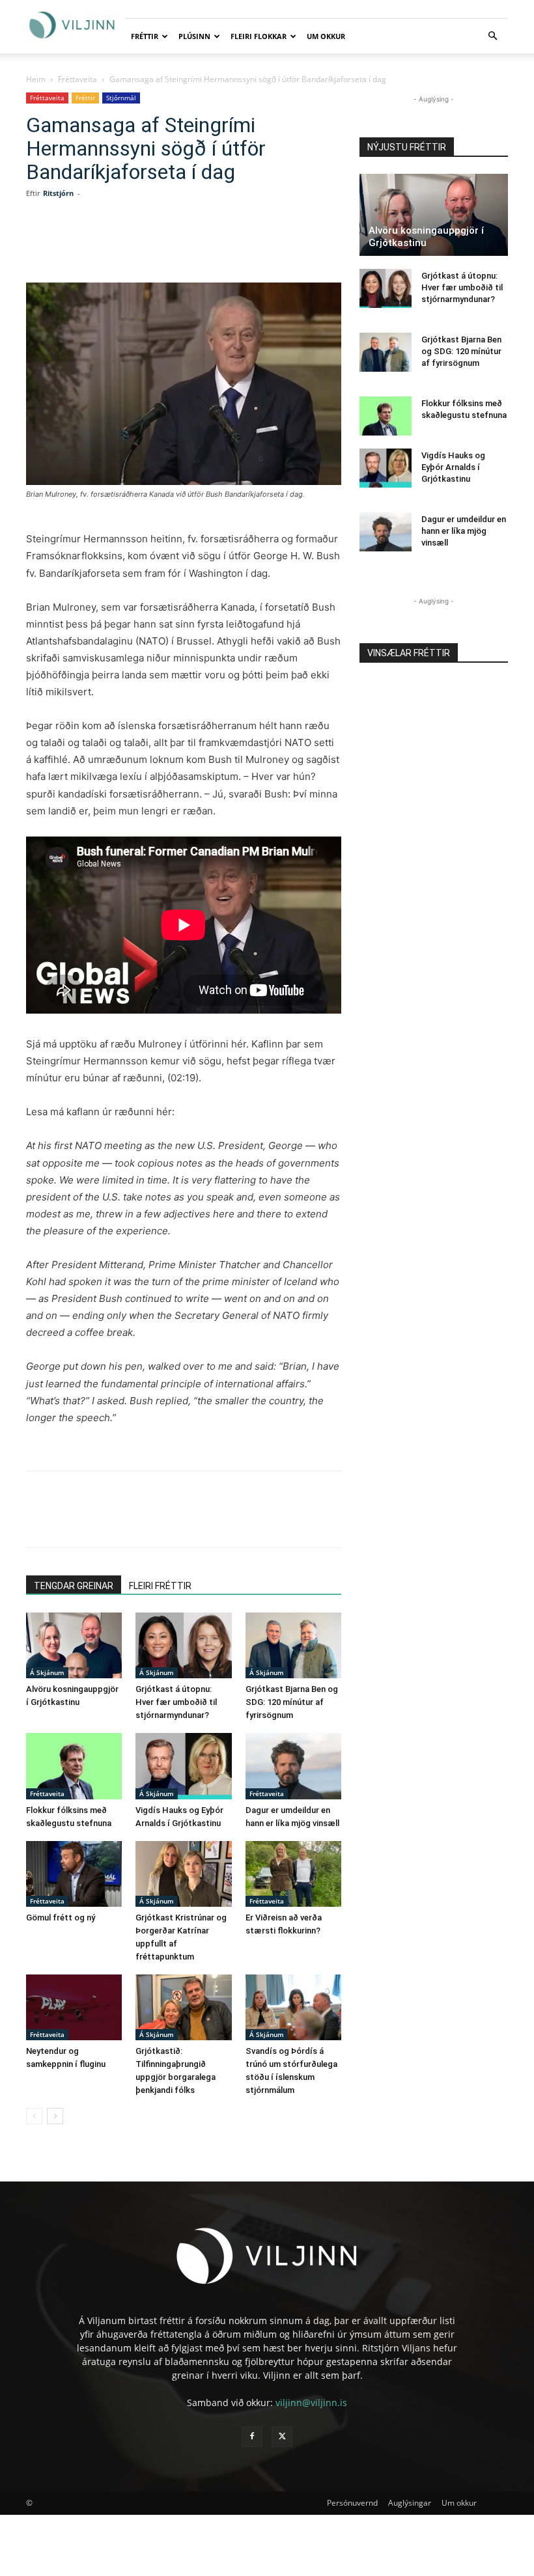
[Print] (263, 245)
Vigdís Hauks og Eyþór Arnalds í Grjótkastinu (453, 467)
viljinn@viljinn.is (311, 2403)
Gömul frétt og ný (61, 1918)
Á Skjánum (47, 1672)
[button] (492, 36)
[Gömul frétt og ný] (74, 1874)
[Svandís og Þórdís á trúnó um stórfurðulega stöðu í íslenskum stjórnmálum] (293, 2007)
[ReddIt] (203, 245)
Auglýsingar (410, 2503)
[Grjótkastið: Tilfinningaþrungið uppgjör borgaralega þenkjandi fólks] (183, 2007)
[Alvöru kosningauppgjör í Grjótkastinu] (74, 1645)
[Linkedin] (173, 245)
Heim (36, 79)
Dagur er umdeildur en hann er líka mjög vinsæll (464, 531)
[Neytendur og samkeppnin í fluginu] (74, 2007)
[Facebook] (113, 245)
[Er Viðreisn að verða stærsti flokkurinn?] (293, 1874)
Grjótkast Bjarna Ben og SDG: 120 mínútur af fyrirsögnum (292, 1702)
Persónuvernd (352, 2503)
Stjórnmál (121, 98)
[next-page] (55, 2116)
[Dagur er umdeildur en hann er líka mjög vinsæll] (293, 1766)
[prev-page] (34, 2116)
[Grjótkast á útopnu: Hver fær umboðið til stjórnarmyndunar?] (183, 1645)
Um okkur (326, 36)
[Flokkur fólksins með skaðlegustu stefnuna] (74, 1766)
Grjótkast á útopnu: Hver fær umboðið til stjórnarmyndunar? (176, 1702)
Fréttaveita (77, 79)
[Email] (233, 245)
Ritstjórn (58, 193)
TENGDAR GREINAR (74, 1586)
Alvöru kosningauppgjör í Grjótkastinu (426, 237)
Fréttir (145, 36)
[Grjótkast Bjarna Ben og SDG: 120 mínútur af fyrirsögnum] (293, 1645)
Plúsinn (194, 36)
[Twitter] (143, 245)
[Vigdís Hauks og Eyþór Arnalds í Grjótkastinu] (183, 1766)
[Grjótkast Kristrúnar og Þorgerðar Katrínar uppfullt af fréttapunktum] (183, 1874)
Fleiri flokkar (259, 36)
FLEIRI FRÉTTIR (160, 1586)
